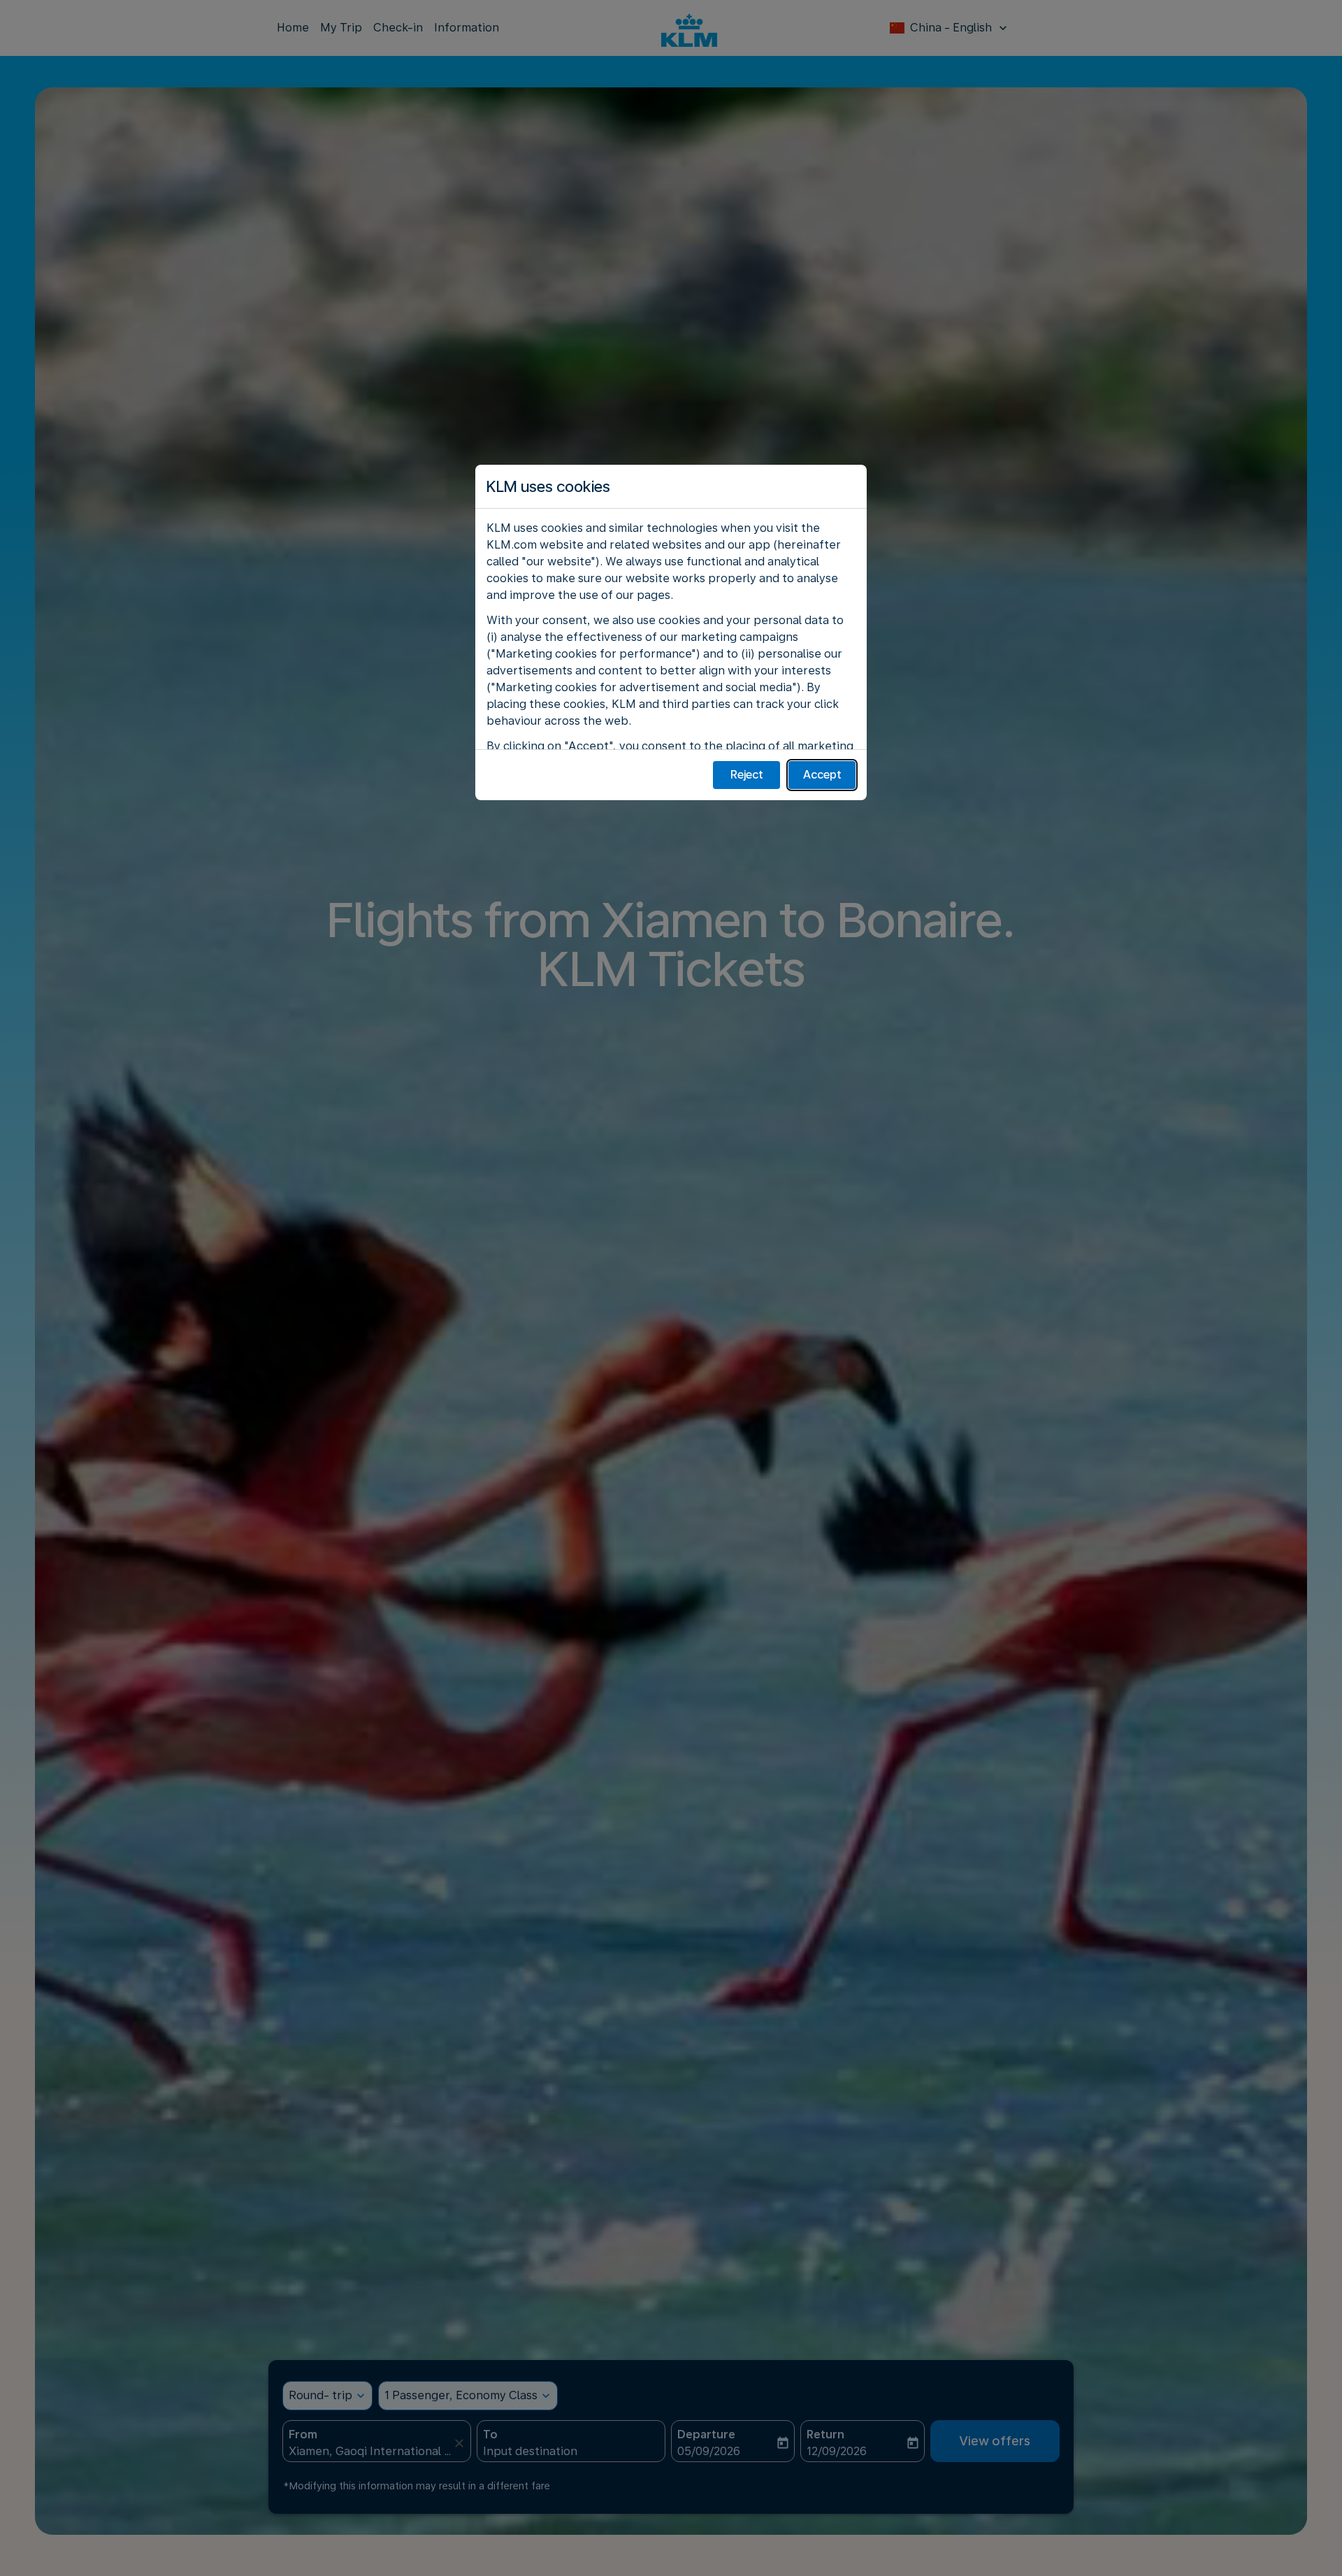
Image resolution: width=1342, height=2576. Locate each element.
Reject (747, 775)
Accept (822, 775)
